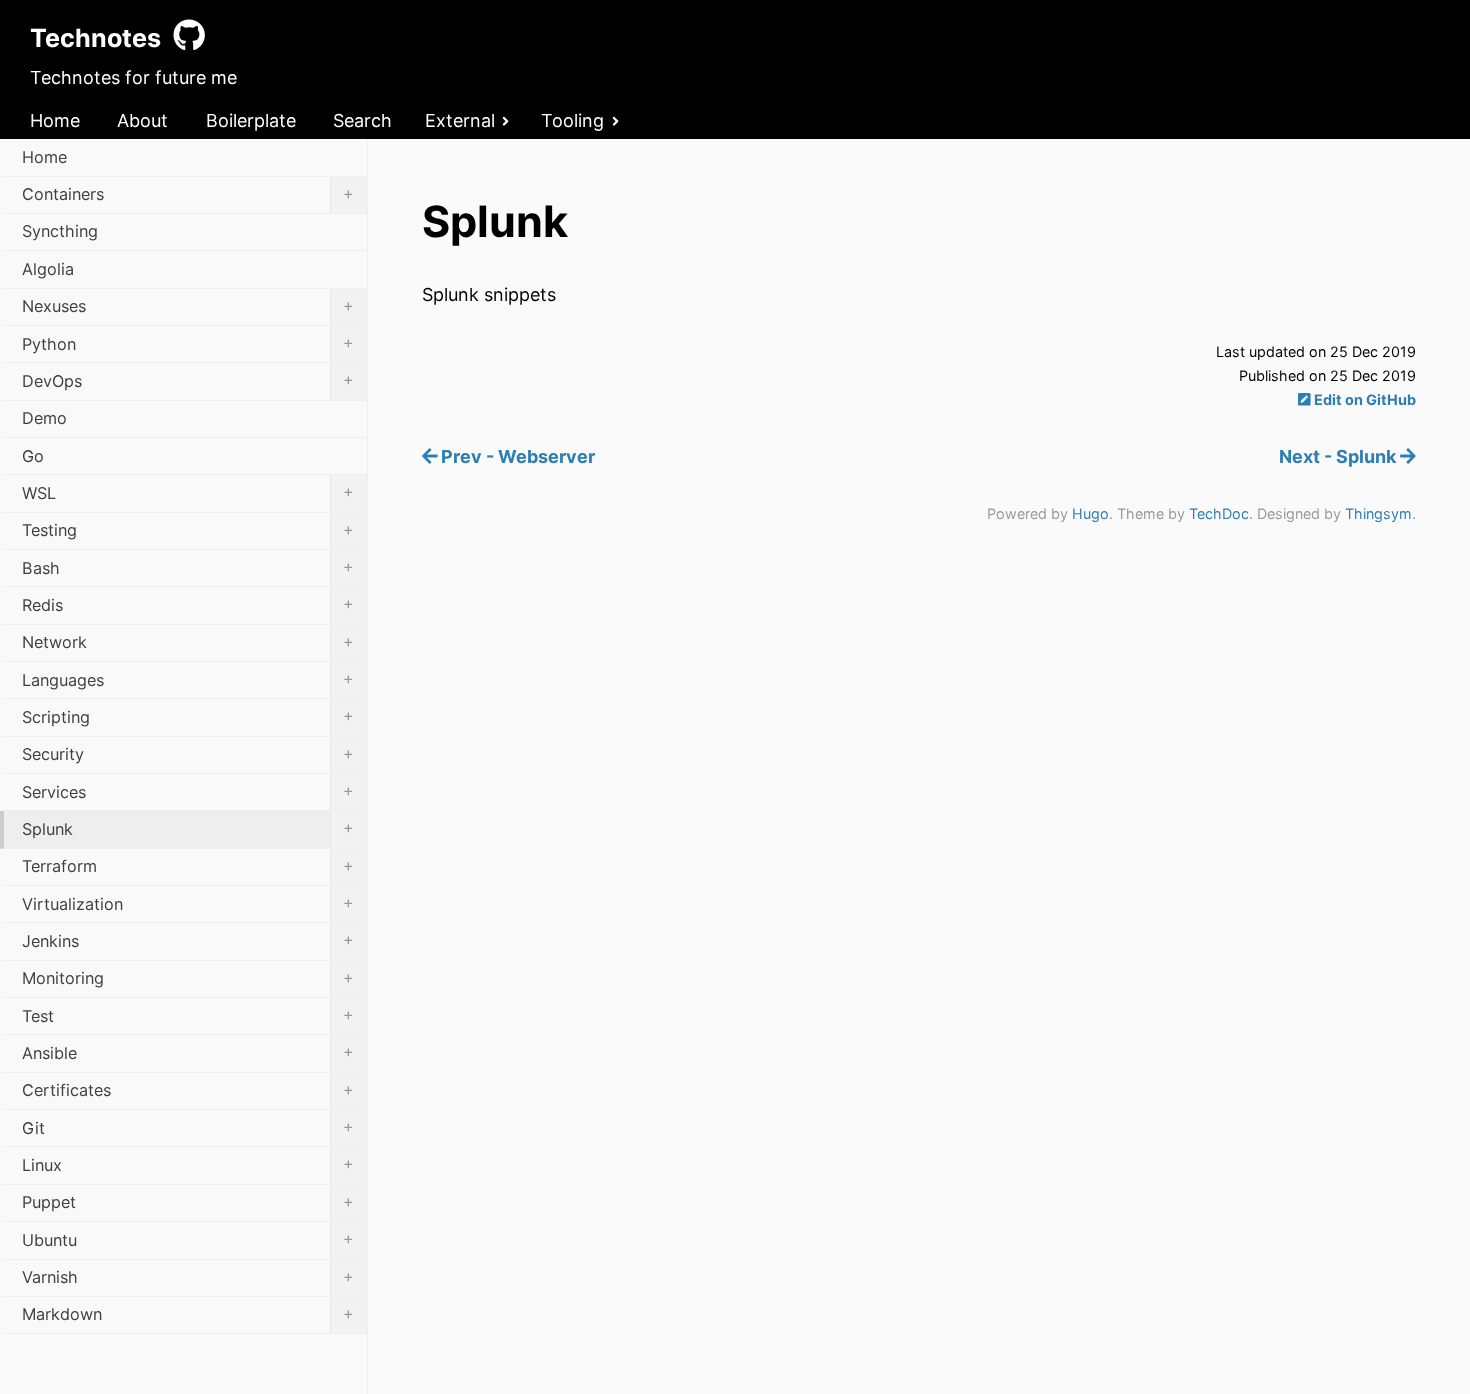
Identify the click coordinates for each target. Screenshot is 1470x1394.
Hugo (1090, 513)
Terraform (188, 866)
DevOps (188, 380)
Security (188, 754)
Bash (188, 567)
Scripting (188, 716)
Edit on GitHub (1363, 399)
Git (188, 1127)
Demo (44, 418)
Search (362, 120)
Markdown (188, 1314)
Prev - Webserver (516, 456)
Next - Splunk (1339, 456)
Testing (188, 530)
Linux (188, 1164)
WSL (188, 492)
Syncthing (60, 231)
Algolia (48, 269)
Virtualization (188, 903)
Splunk (188, 828)
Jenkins (188, 940)
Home (55, 120)
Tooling (572, 120)
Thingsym (1378, 513)
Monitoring (188, 978)
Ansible (188, 1052)
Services (188, 791)
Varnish (188, 1277)
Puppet (188, 1202)
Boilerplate (251, 120)
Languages (188, 679)
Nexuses (188, 306)
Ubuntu (188, 1239)
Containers (188, 194)
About (142, 120)
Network (188, 642)
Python (188, 343)
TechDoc (1219, 513)
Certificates (188, 1090)
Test (188, 1015)
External (460, 120)
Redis (188, 604)
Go (33, 456)
